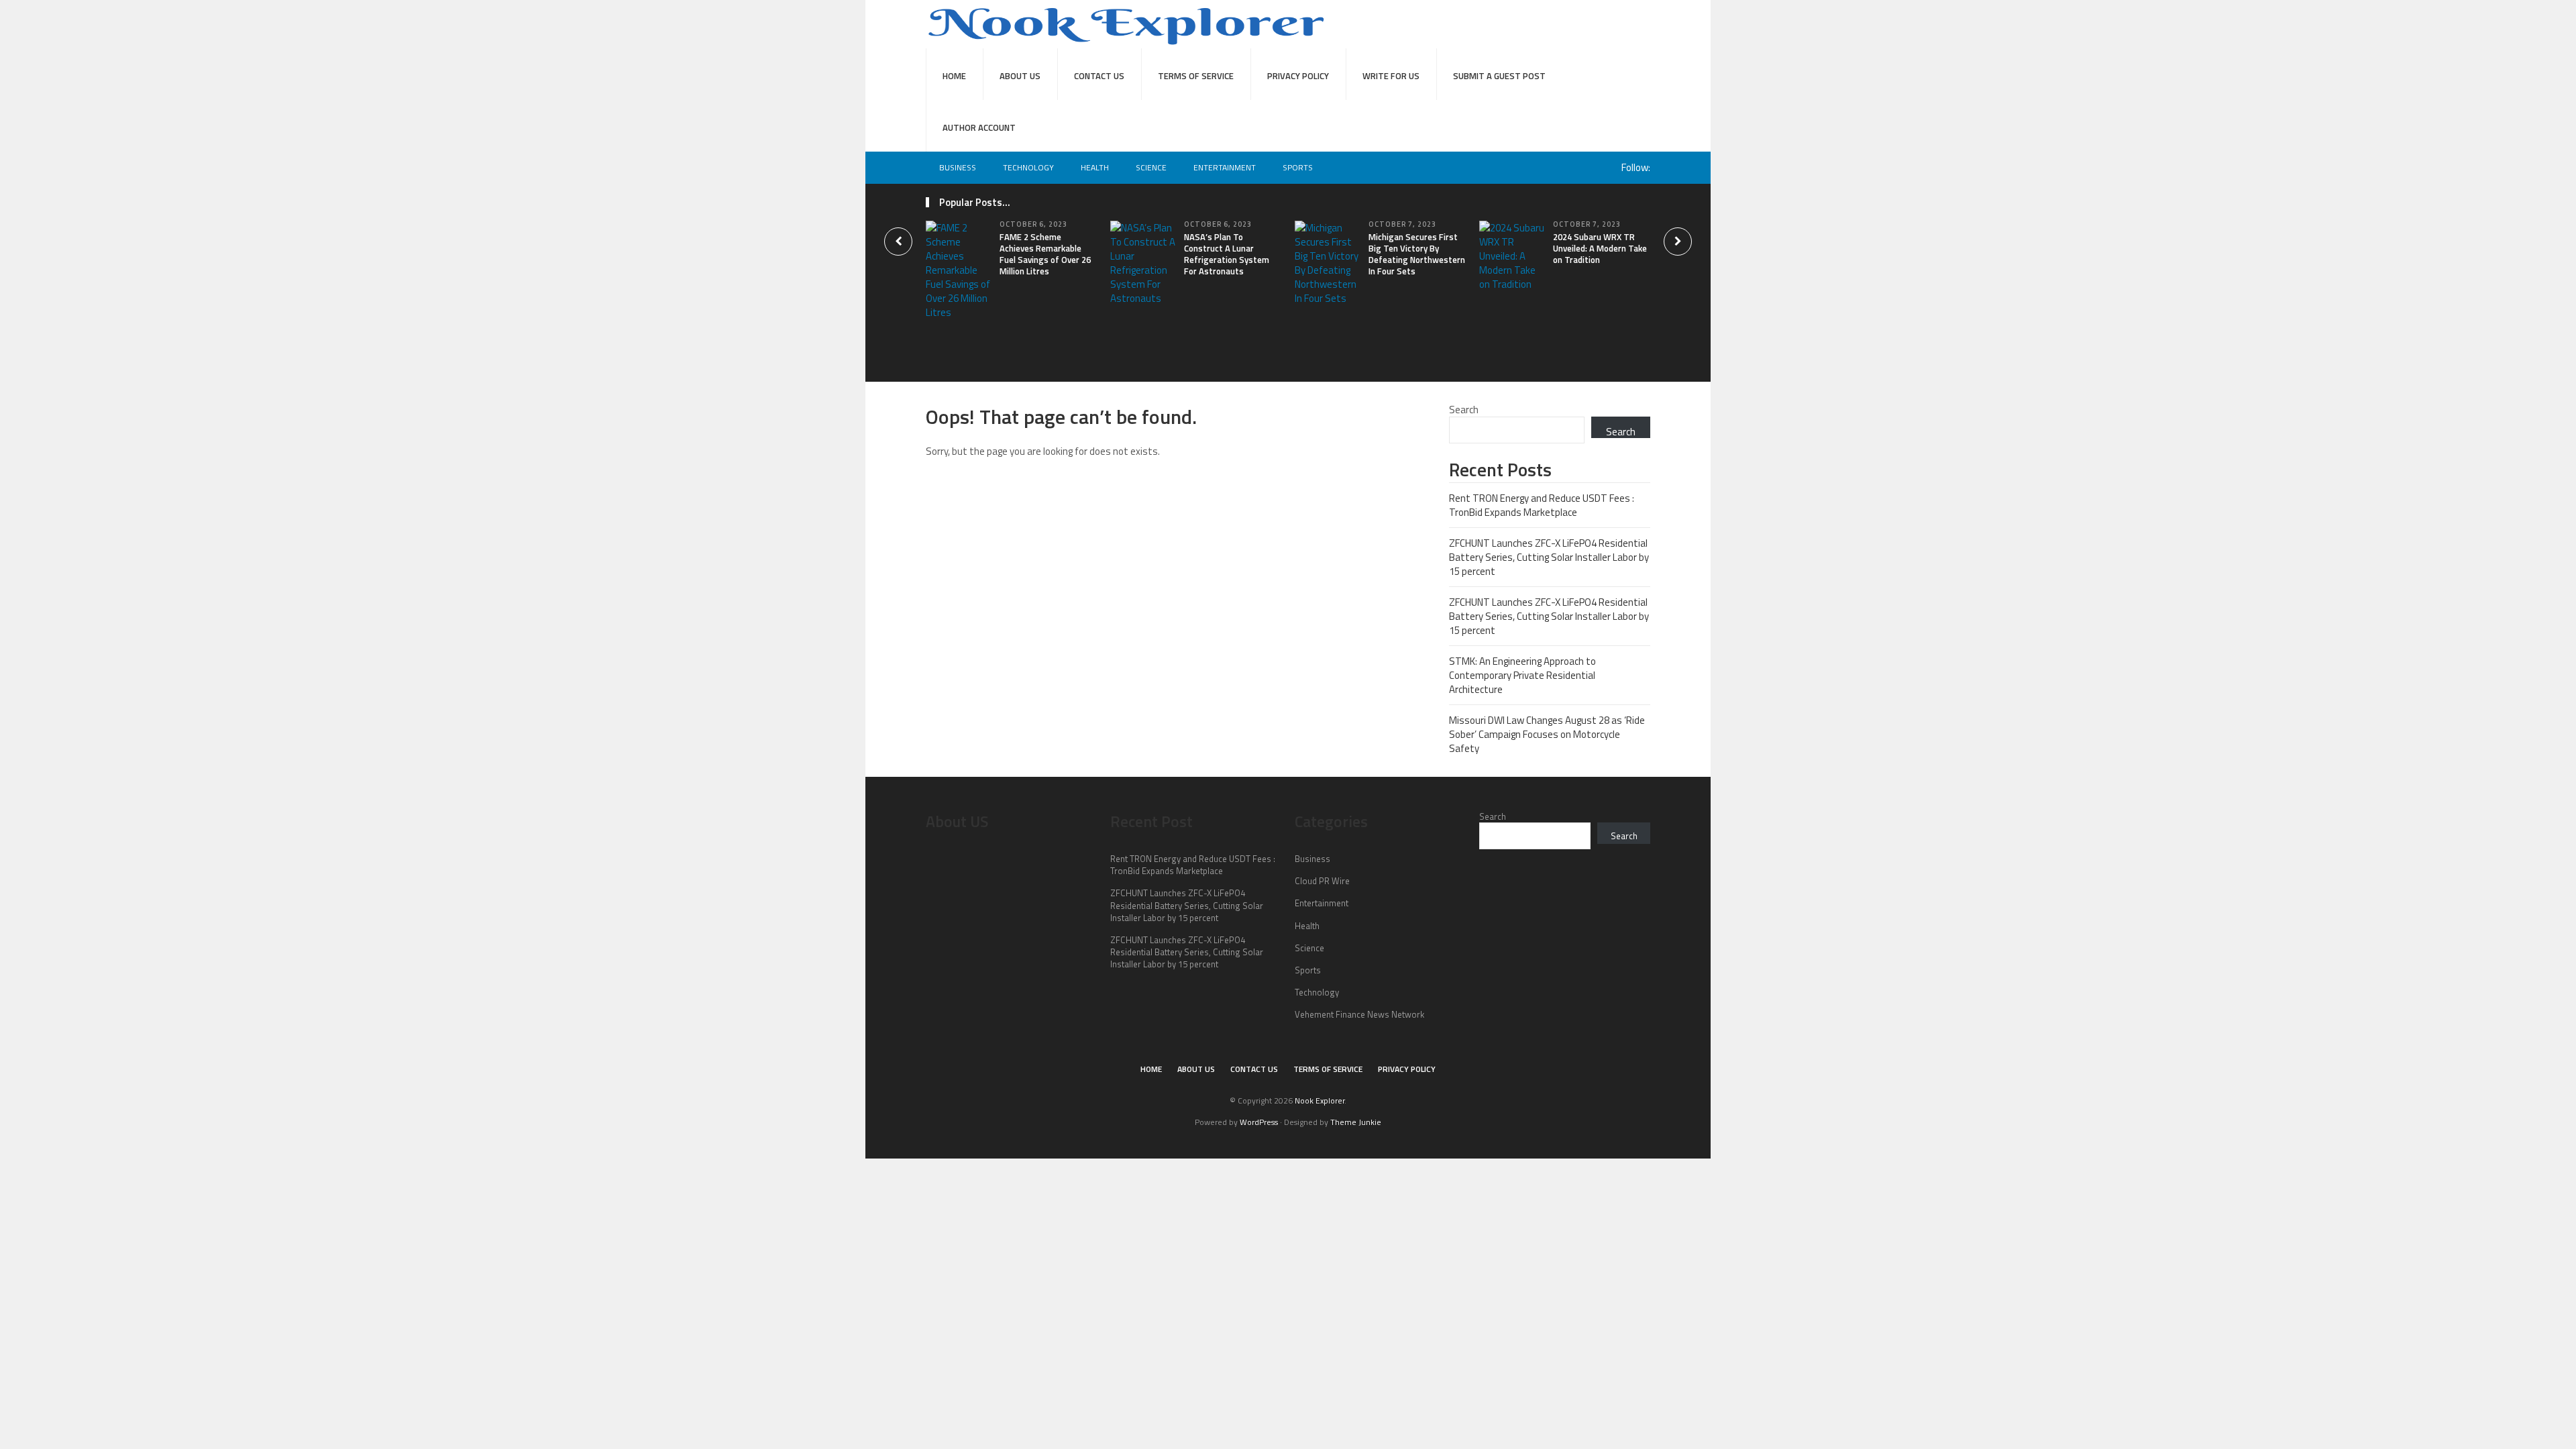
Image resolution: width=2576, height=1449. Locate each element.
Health (1095, 167)
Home (954, 76)
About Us (1020, 76)
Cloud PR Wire (1322, 881)
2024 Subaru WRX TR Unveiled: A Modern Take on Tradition (1600, 248)
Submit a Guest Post (1499, 76)
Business (958, 167)
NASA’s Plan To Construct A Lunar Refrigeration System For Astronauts (1227, 254)
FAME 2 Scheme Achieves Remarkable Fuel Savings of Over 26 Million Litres (1045, 254)
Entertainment (1225, 167)
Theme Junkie (1356, 1122)
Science (1151, 167)
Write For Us (1391, 76)
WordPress (1259, 1122)
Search (1464, 410)
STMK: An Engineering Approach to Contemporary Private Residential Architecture (1522, 675)
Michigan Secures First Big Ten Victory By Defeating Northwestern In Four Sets (1417, 254)
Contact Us (1099, 76)
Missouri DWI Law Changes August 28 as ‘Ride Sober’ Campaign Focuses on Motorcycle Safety (1547, 734)
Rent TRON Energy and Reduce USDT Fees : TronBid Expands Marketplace (1542, 505)
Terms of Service (1196, 76)
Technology (1028, 167)
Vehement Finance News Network (1359, 1014)
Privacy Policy (1298, 76)
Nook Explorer (1320, 1101)
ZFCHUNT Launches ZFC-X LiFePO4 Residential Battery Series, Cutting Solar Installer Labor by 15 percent (1549, 557)
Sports (1298, 167)
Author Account (979, 127)
